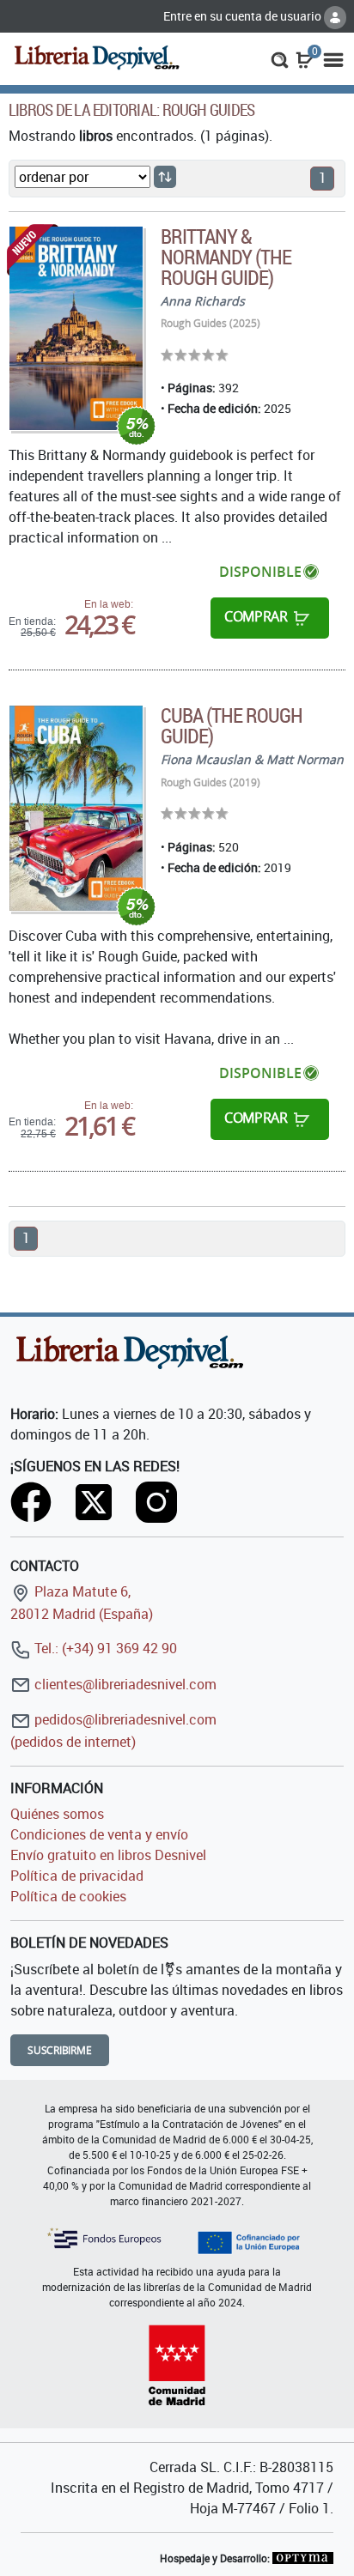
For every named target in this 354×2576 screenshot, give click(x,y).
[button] (280, 58)
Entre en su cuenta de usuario (244, 16)
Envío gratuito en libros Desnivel (108, 1855)
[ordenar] (165, 177)
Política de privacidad (77, 1876)
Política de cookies (68, 1896)
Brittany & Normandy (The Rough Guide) (226, 257)
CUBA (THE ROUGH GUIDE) (232, 725)
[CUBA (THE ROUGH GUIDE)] (76, 808)
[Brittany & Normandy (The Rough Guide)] (76, 329)
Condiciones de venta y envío (99, 1834)
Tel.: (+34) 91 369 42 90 (104, 1648)
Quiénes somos (57, 1814)
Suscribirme (60, 2050)
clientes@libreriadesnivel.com (124, 1684)
